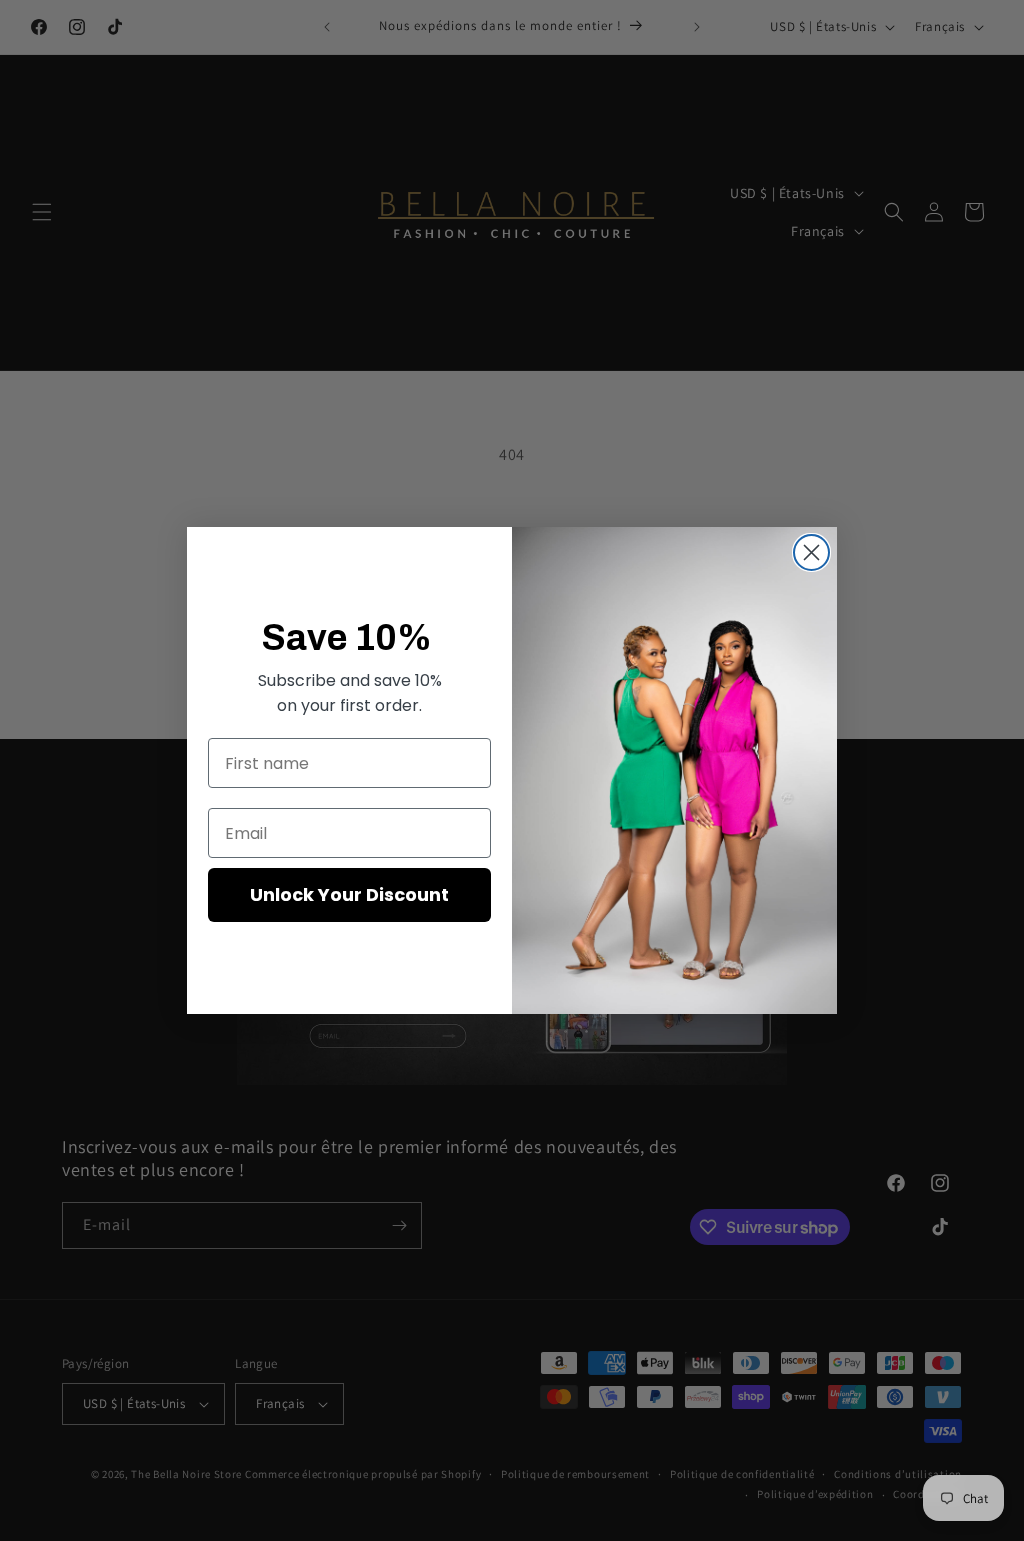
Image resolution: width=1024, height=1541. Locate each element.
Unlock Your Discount (349, 894)
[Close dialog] (811, 552)
